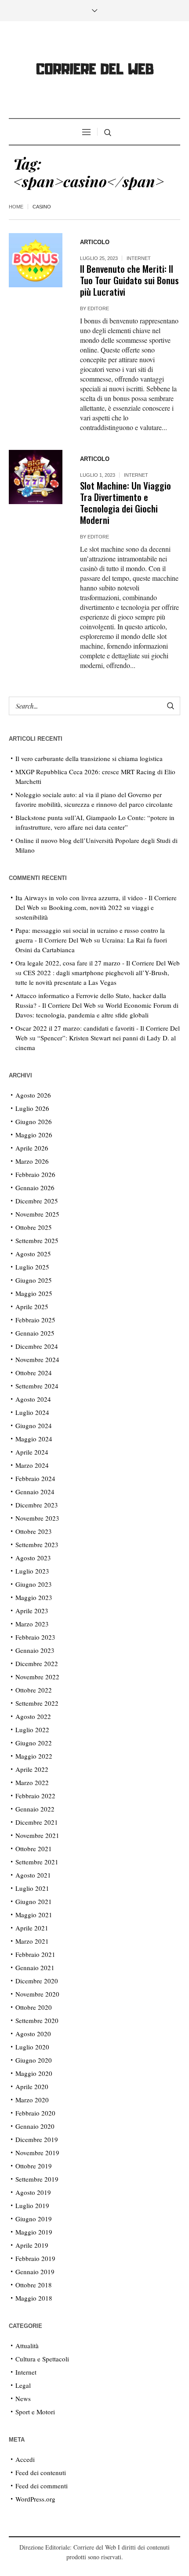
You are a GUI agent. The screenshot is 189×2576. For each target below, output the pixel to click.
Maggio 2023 (34, 1597)
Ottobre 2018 (34, 2285)
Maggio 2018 (34, 2298)
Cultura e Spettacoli (42, 2359)
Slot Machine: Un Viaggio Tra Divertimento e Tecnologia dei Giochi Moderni (125, 503)
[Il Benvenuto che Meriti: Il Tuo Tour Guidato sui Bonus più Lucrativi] (36, 260)
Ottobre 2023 (34, 1531)
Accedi (25, 2459)
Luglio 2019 (32, 2205)
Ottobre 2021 (34, 1848)
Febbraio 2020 (35, 2113)
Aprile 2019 (32, 2245)
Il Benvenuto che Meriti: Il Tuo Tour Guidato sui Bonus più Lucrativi (129, 280)
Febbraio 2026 (35, 1174)
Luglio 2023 (32, 1571)
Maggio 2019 (34, 2232)
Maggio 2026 (34, 1135)
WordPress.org (35, 2499)
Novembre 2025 (37, 1214)
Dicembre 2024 (37, 1346)
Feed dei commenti (42, 2486)
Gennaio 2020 (35, 2126)
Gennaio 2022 (35, 1809)
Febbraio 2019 (35, 2258)
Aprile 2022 (32, 1769)
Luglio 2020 (32, 2047)
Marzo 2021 (32, 1941)
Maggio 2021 (34, 1915)
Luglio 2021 (32, 1888)
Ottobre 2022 (34, 1690)
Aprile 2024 (32, 1452)
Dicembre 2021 (37, 1822)
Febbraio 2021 (35, 1954)
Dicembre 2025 (37, 1201)
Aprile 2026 (32, 1148)
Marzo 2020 (32, 2100)
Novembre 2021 (37, 1835)
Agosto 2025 (33, 1254)
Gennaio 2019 (35, 2272)
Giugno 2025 (34, 1280)
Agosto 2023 (33, 1558)
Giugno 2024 (34, 1425)
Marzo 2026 (32, 1161)
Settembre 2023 (37, 1544)
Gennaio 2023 (35, 1650)
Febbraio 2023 (35, 1637)
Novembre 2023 (37, 1518)
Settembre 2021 (37, 1862)
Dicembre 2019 (37, 2139)
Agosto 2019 (33, 2192)
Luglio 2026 (32, 1108)
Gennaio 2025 (35, 1333)
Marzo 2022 (32, 1782)
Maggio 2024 (34, 1439)
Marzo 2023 (32, 1624)
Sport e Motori (35, 2412)
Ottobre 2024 (34, 1373)
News (23, 2398)
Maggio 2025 (34, 1293)
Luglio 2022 (32, 1730)
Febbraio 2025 (35, 1320)
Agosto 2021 (33, 1875)
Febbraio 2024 (35, 1478)
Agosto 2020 (33, 2034)
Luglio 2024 (32, 1412)
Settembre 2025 (37, 1240)
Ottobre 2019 (34, 2166)
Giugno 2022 (34, 1743)
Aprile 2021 (32, 1928)
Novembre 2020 (37, 1994)
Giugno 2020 (34, 2060)
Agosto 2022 (33, 1716)
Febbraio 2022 (35, 1796)
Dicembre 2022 (37, 1663)
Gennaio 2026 (35, 1188)
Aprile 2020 (32, 2086)
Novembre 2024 (37, 1359)
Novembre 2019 (37, 2153)
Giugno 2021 (34, 1901)
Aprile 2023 (32, 1611)
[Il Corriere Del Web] (94, 71)
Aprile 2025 (32, 1307)
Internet (139, 258)
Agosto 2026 (33, 1095)
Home (16, 207)
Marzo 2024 (32, 1465)
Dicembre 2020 (37, 1981)
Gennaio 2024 (35, 1492)
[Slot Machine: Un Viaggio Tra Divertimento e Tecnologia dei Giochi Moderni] (36, 477)
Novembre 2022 (37, 1677)
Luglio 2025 (32, 1267)
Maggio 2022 (34, 1756)
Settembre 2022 (37, 1703)
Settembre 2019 (37, 2179)
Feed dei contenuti (41, 2472)
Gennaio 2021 (35, 1967)
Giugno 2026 (34, 1121)
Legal (23, 2385)
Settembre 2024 (37, 1386)
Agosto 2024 (33, 1399)
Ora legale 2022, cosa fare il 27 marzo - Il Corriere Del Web (98, 963)
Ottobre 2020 (34, 2007)
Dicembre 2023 (37, 1505)
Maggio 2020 (34, 2073)
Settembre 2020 (37, 2020)
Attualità (27, 2346)
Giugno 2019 (34, 2219)
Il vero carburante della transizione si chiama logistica (89, 758)
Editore (98, 308)
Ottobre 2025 (34, 1227)
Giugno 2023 (34, 1584)
